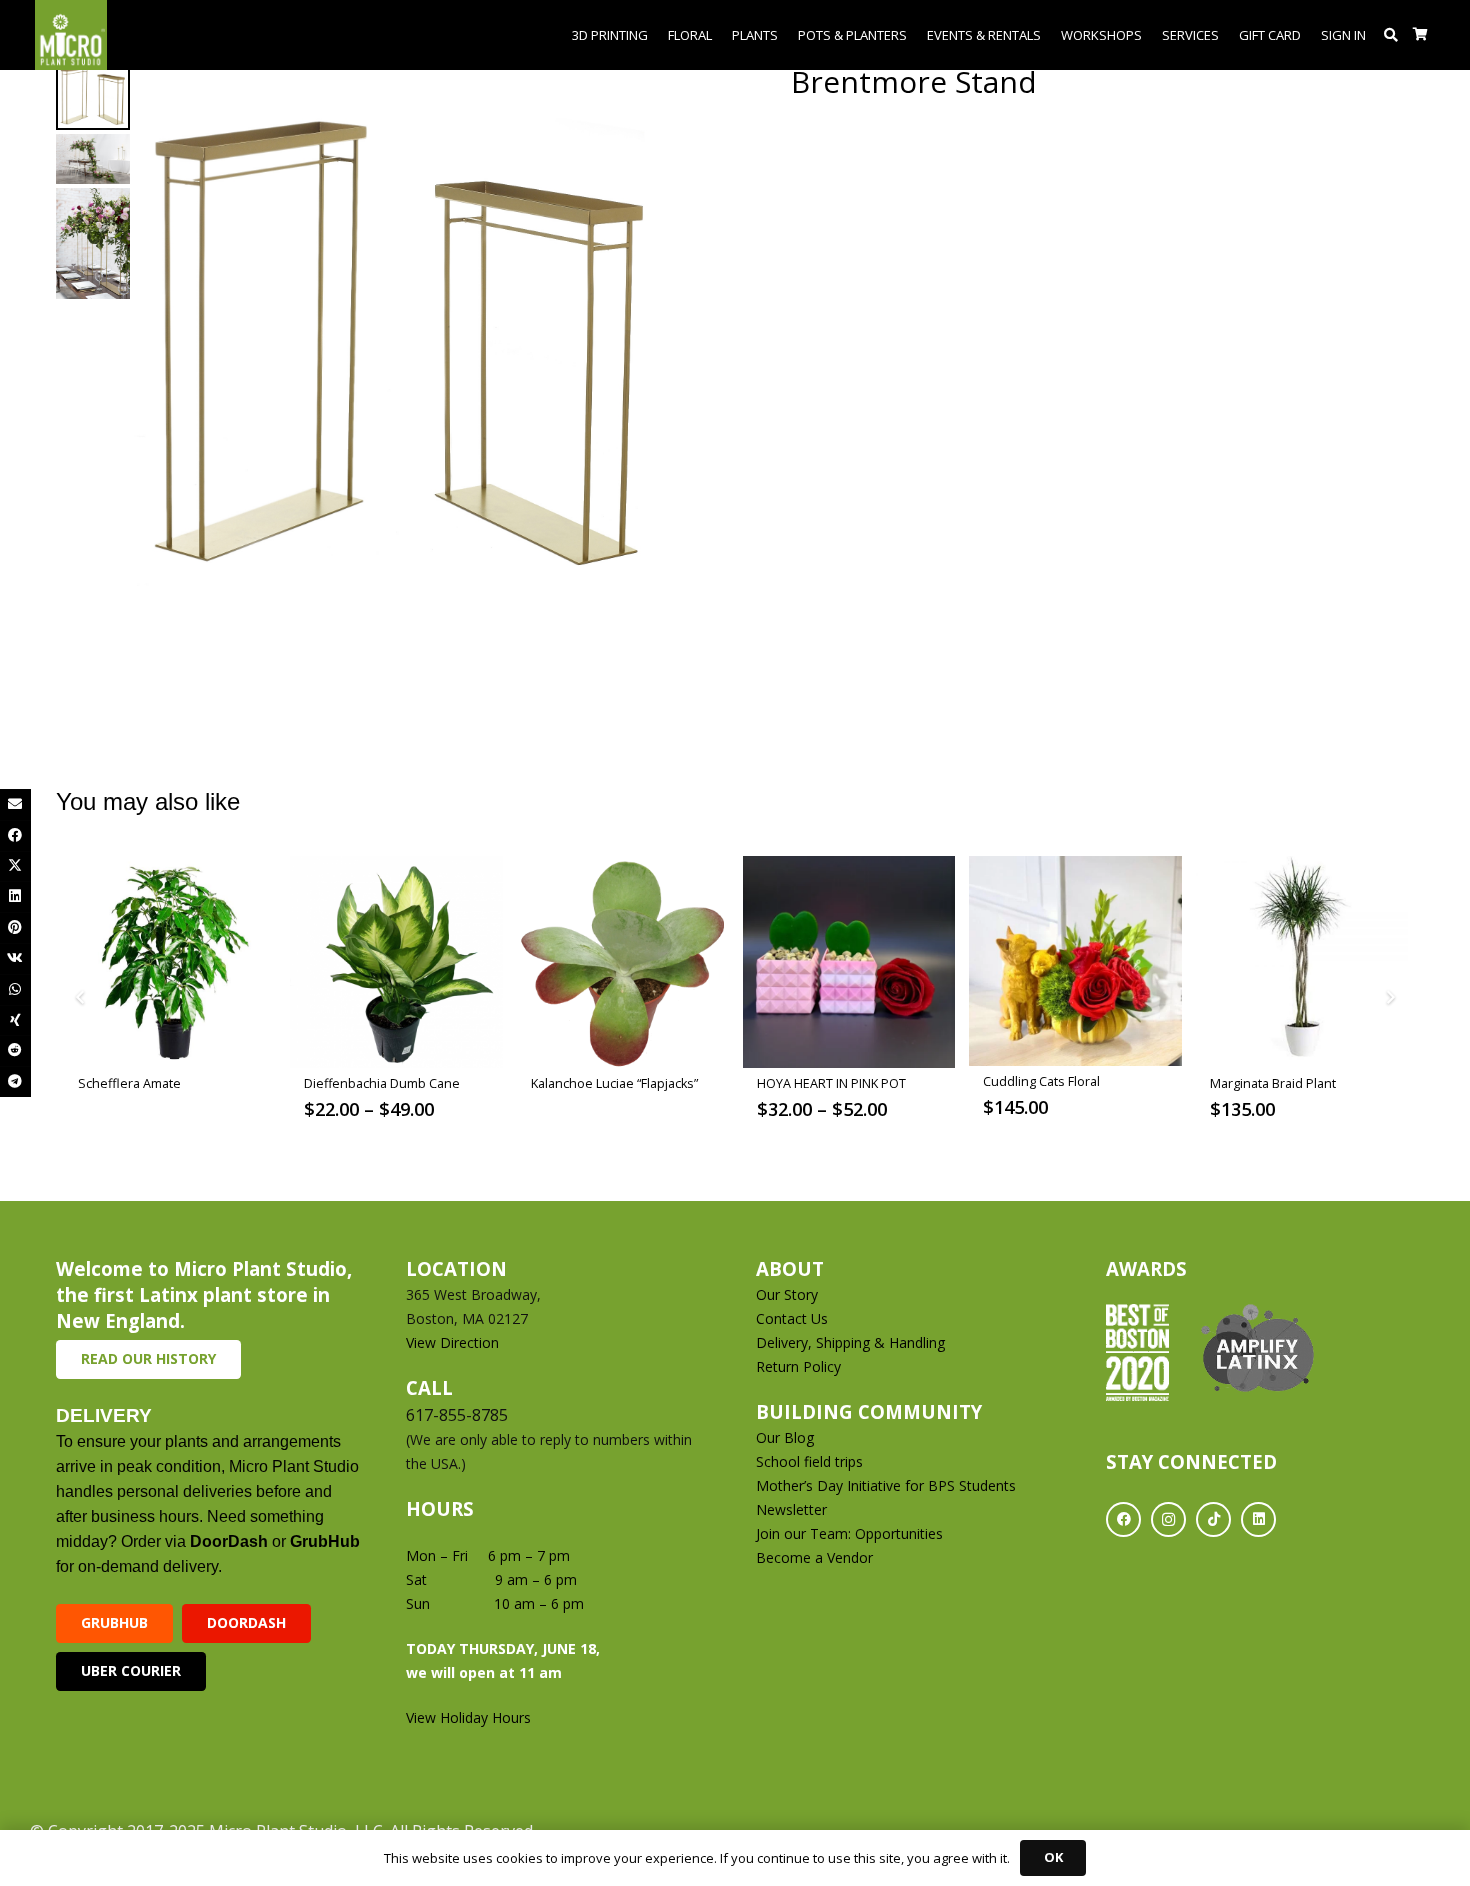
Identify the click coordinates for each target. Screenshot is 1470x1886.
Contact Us (792, 1318)
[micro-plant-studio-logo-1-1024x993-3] (71, 35)
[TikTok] (1213, 1519)
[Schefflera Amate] (170, 962)
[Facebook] (1123, 1519)
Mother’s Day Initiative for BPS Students (886, 1485)
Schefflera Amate (129, 1083)
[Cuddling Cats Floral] (1075, 961)
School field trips (809, 1461)
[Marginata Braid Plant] (1302, 962)
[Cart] (1420, 35)
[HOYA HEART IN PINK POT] (849, 962)
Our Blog (785, 1437)
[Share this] (15, 835)
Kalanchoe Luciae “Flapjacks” (614, 1083)
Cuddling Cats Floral (1041, 1081)
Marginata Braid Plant (1273, 1083)
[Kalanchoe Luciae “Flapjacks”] (623, 962)
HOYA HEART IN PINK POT (831, 1083)
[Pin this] (15, 927)
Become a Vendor (814, 1557)
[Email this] (15, 804)
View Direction (452, 1342)
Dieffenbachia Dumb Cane (382, 1083)
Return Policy (798, 1366)
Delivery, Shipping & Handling (852, 1342)
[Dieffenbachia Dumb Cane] (396, 962)
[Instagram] (1168, 1519)
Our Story (787, 1294)
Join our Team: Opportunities (849, 1533)
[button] (1391, 35)
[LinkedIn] (1258, 1519)
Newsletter (791, 1509)
